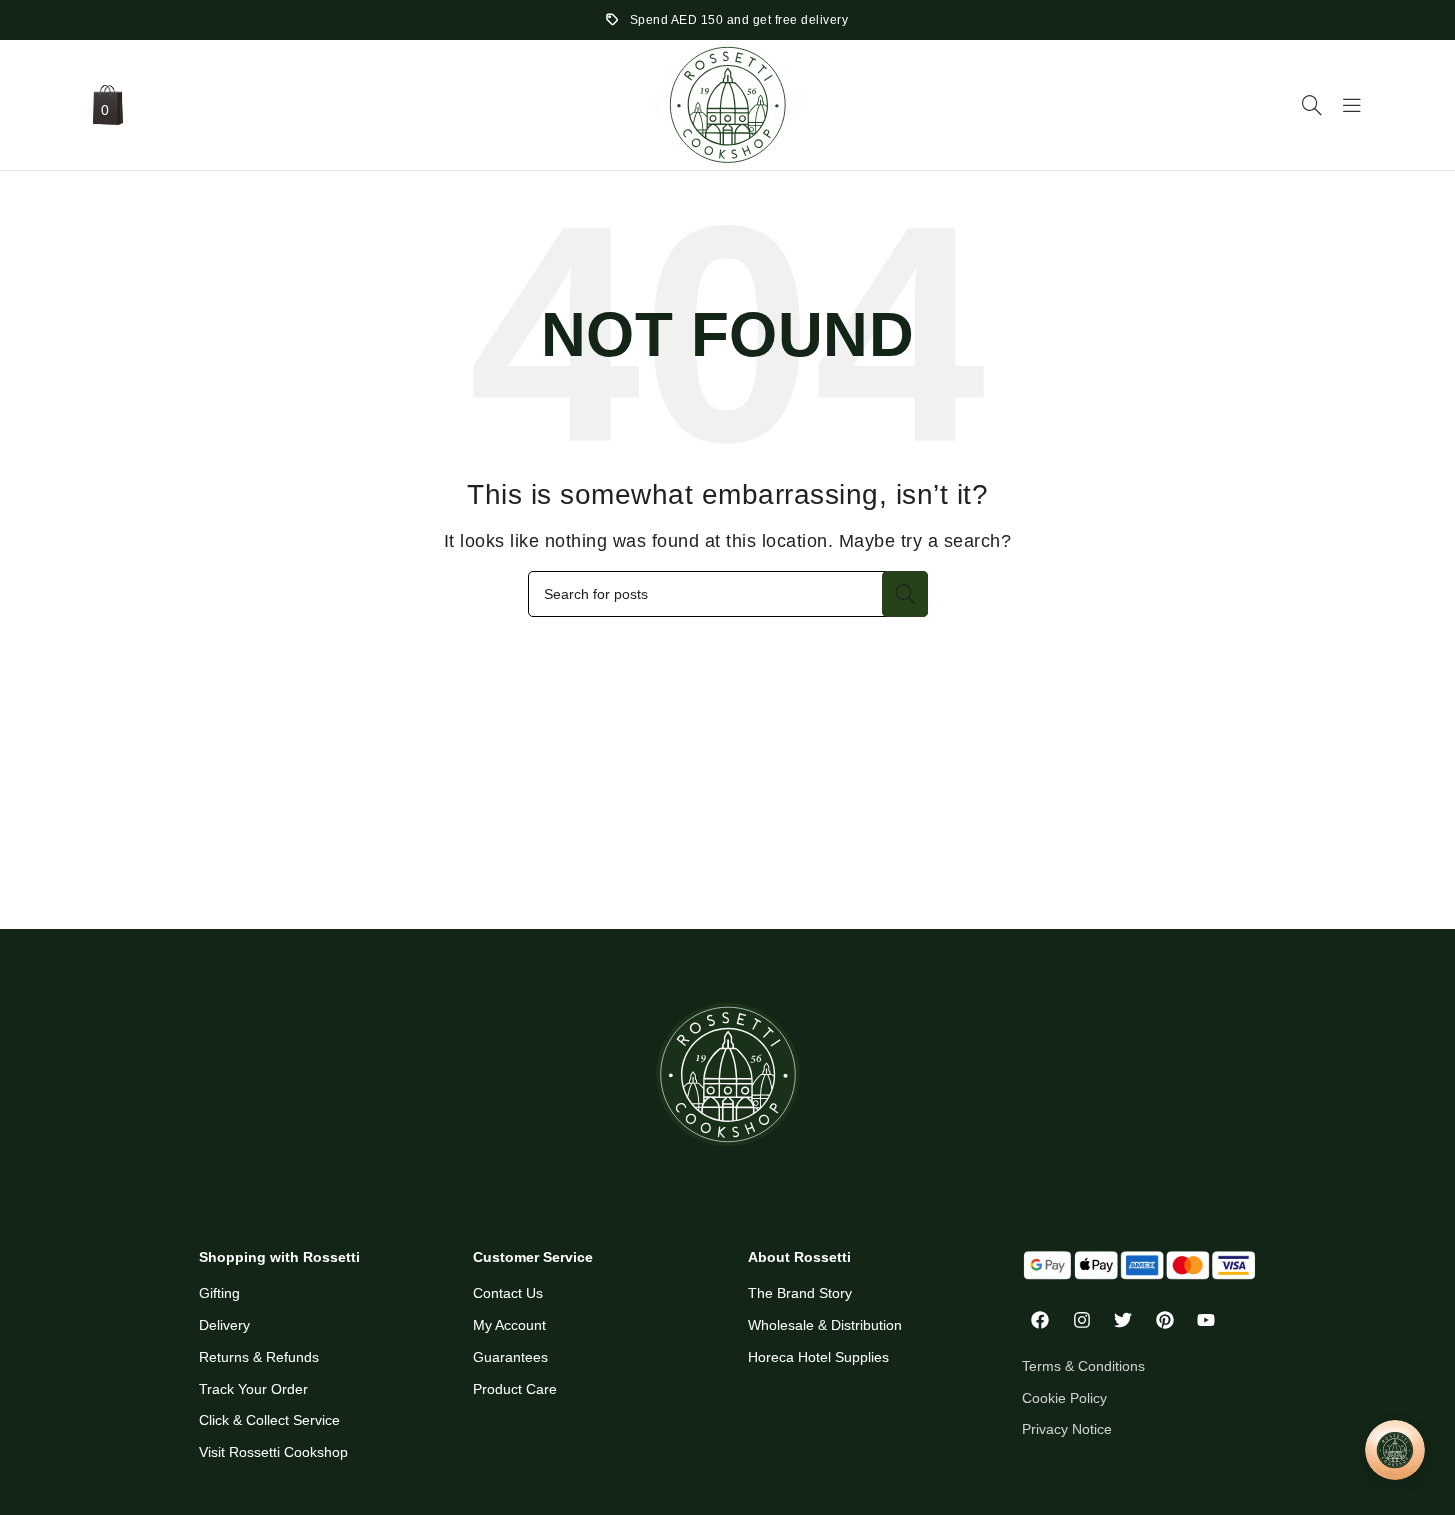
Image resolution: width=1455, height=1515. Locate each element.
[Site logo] (728, 103)
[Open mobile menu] (1352, 105)
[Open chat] (1395, 1450)
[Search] (1312, 105)
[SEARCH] (905, 594)
